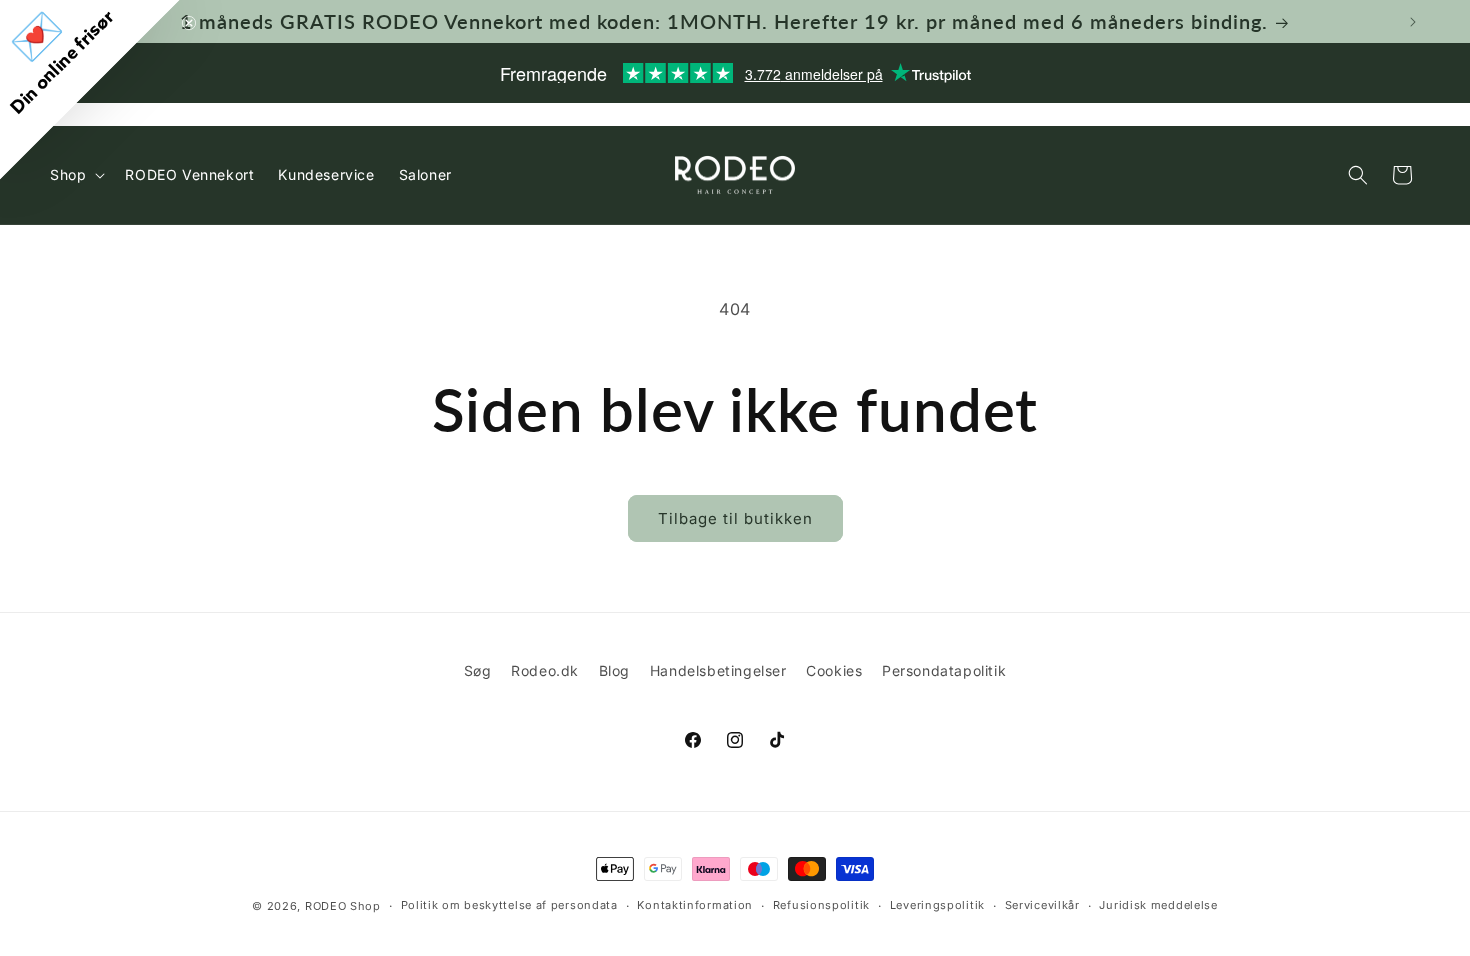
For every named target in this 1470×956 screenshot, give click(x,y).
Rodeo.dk (545, 670)
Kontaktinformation (695, 905)
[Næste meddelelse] (1413, 22)
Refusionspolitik (821, 905)
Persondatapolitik (944, 670)
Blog (614, 670)
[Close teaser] (189, 23)
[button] (1358, 175)
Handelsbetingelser (718, 670)
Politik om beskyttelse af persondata (509, 905)
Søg (478, 670)
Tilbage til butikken (735, 518)
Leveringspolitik (937, 905)
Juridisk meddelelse (1158, 905)
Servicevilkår (1042, 905)
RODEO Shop (343, 906)
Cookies (834, 670)
